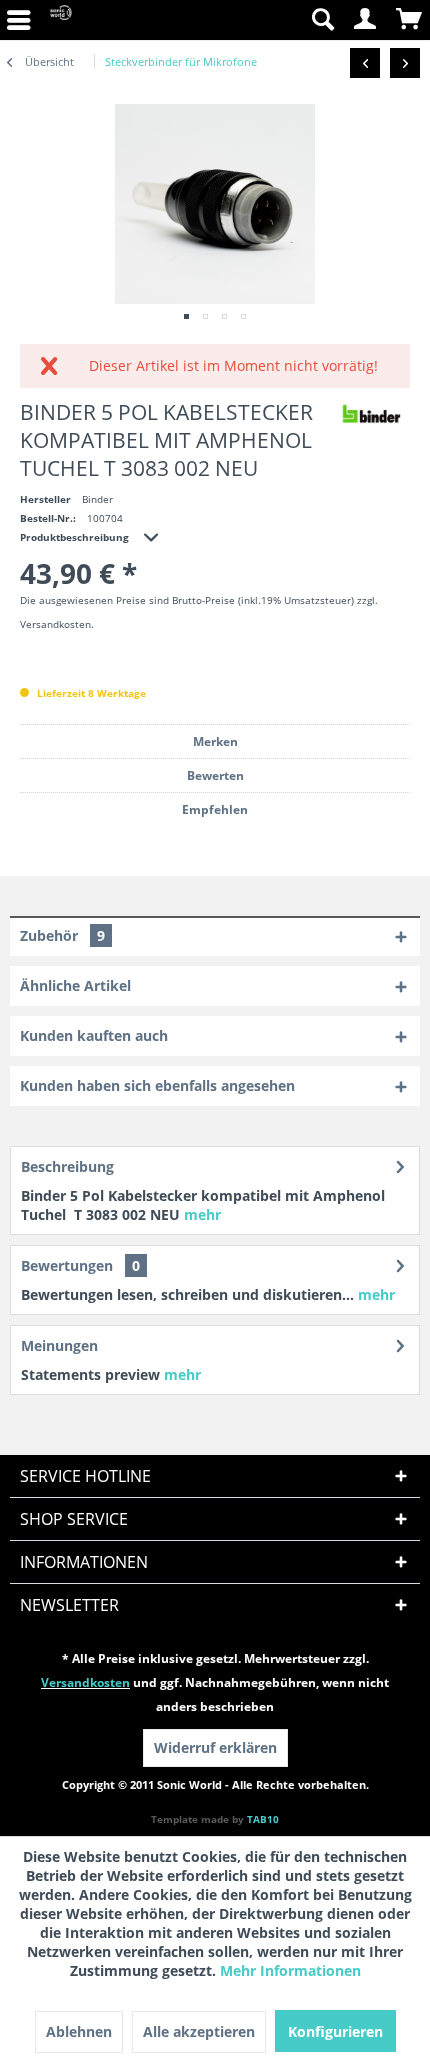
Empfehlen (215, 809)
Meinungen (59, 1345)
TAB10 (263, 1819)
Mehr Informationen (290, 1970)
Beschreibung (67, 1166)
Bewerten (215, 775)
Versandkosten (85, 1682)
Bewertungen (67, 1265)
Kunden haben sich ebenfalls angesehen (157, 1085)
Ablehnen (79, 2031)
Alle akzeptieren (199, 2031)
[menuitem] (322, 20)
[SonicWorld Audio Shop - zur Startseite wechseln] (61, 20)
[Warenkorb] (410, 20)
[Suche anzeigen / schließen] (322, 20)
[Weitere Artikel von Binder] (371, 413)
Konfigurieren (335, 2031)
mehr (202, 1214)
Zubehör (62, 935)
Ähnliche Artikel (75, 985)
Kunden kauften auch (94, 1035)
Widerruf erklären (215, 1747)
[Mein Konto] (366, 20)
